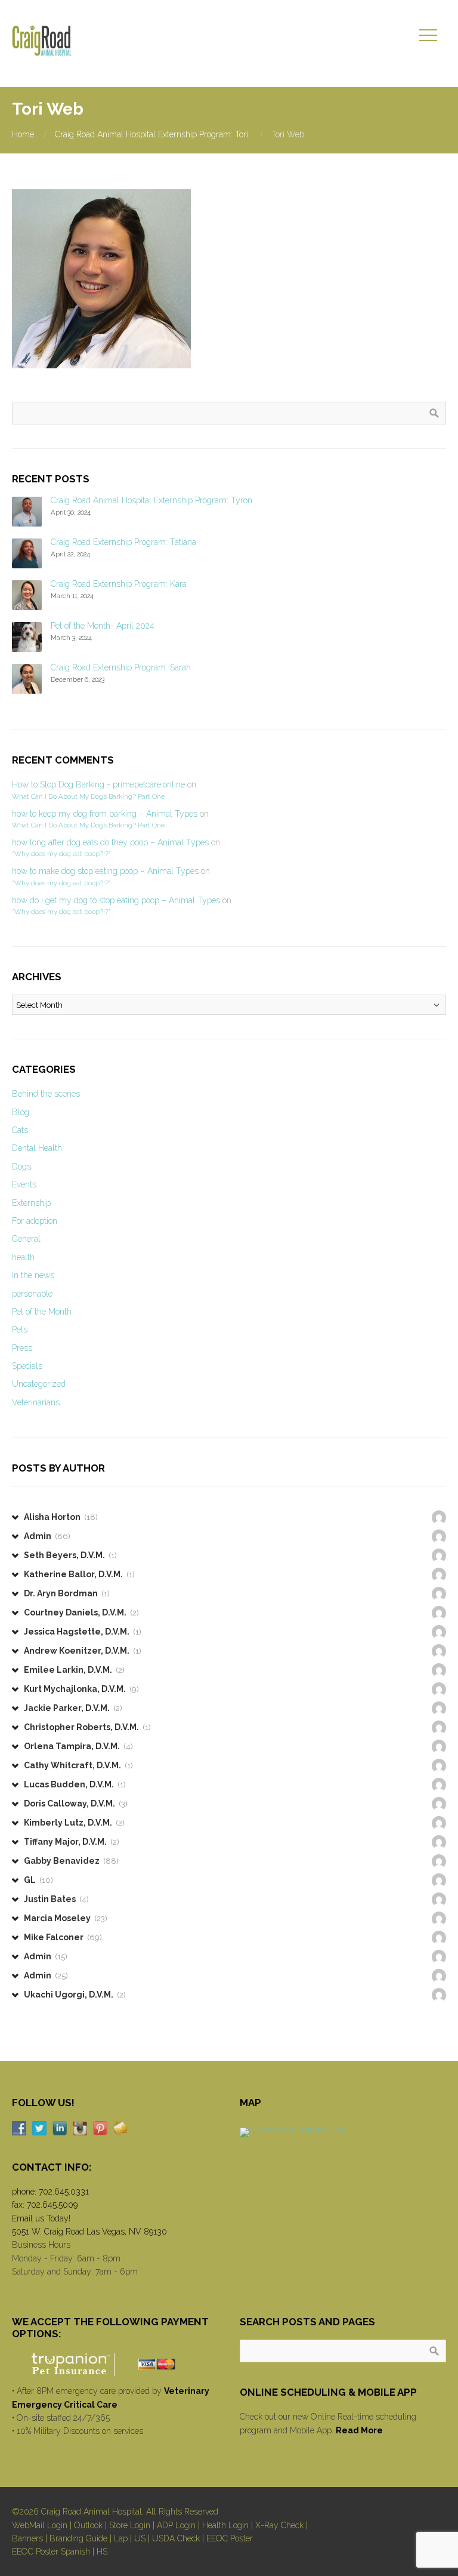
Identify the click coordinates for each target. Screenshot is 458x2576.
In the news (33, 1275)
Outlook (88, 2525)
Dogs (21, 1167)
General (26, 1239)
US (140, 2538)
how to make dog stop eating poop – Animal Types (105, 871)
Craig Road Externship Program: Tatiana (123, 542)
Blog (21, 1112)
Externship (31, 1203)
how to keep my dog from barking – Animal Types (105, 814)
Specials (27, 1366)
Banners (27, 2538)
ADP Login (176, 2525)
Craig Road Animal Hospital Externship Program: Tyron (151, 500)
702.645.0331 (64, 2192)
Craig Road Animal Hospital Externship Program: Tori (151, 134)
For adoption (35, 1221)
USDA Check (176, 2538)
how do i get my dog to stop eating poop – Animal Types (116, 900)
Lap (121, 2538)
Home (23, 134)
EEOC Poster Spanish (51, 2552)
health (23, 1257)
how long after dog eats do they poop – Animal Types (110, 842)
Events (24, 1184)
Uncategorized (39, 1384)
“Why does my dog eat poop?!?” (61, 854)
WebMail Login (40, 2525)
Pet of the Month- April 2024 (103, 626)
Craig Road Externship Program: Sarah (121, 667)
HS (102, 2552)
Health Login (225, 2525)
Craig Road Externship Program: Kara (119, 584)
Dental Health (37, 1148)
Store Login (130, 2525)
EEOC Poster (230, 2538)
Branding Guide (78, 2538)
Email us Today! (41, 2218)
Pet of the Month (42, 1312)
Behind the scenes (46, 1094)
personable (32, 1294)
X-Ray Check (279, 2525)
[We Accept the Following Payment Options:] (115, 2364)
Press (22, 1348)
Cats (20, 1130)
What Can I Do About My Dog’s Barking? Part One (88, 796)
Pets (20, 1329)
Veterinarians (36, 1402)
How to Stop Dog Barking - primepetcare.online (98, 784)
